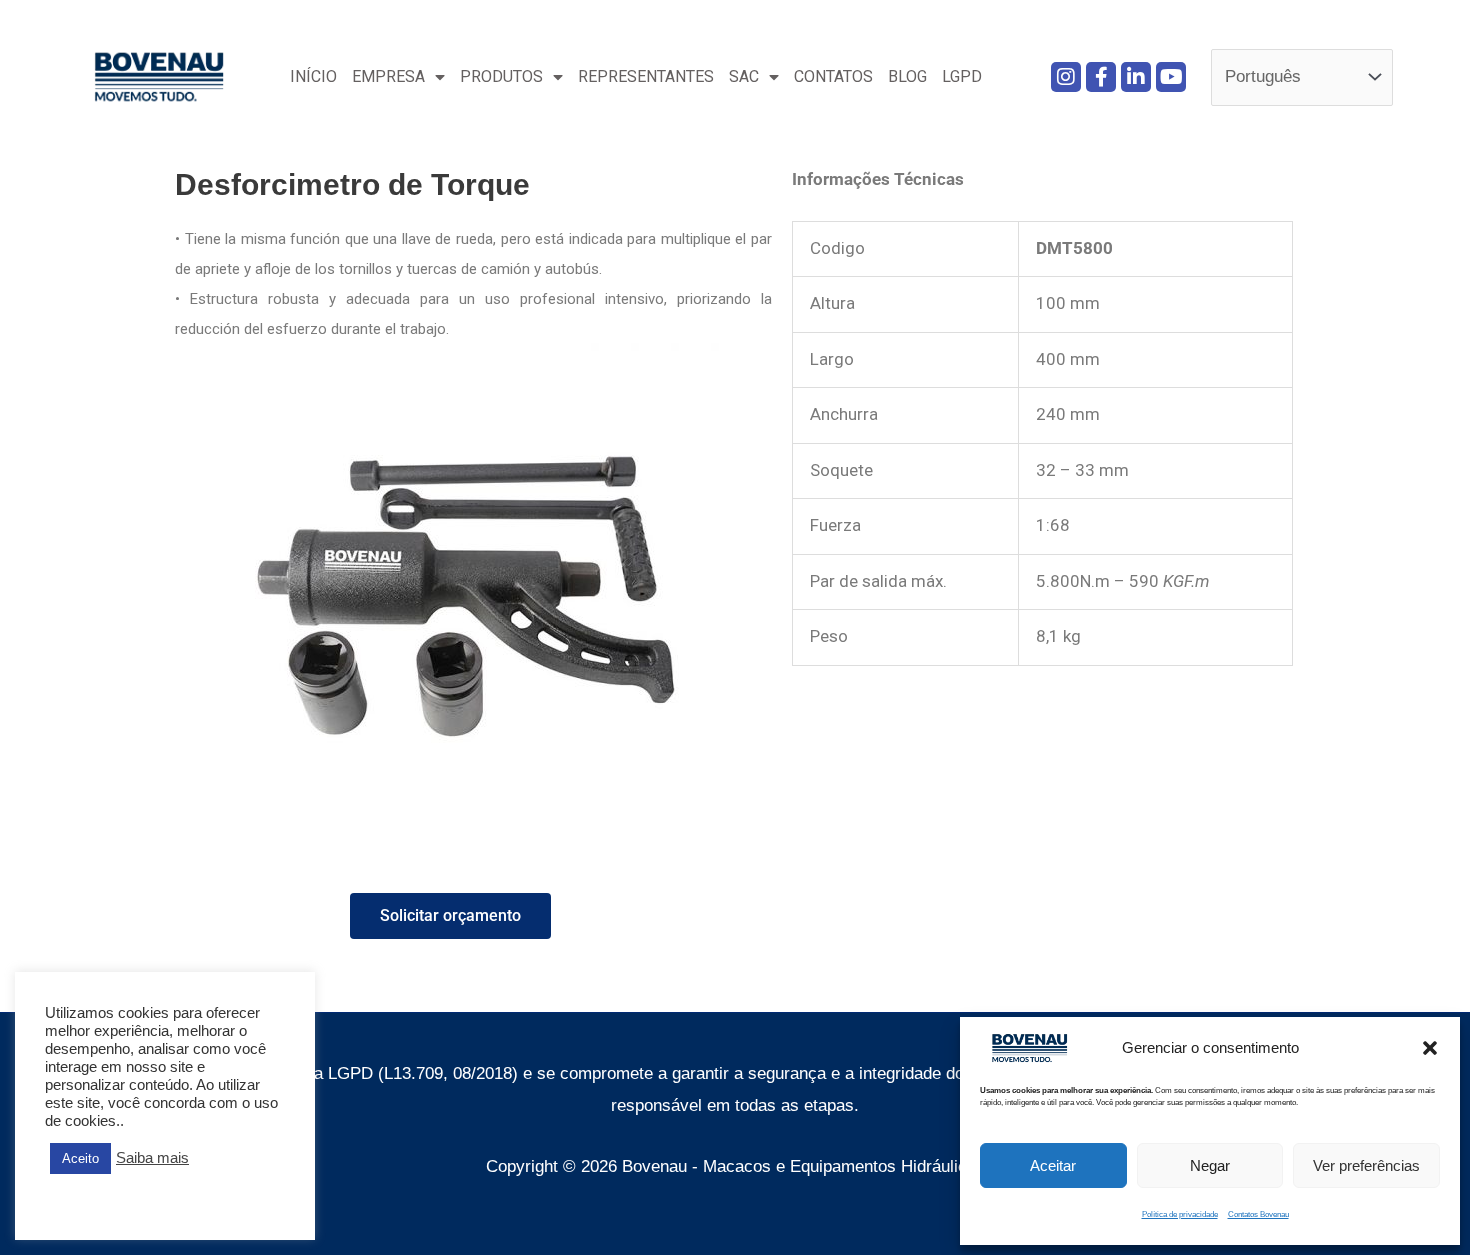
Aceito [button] (80, 1158)
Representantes (646, 76)
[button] (1430, 1048)
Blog (907, 76)
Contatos (833, 76)
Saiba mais (152, 1158)
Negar (1210, 1165)
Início (313, 76)
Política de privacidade (1180, 1214)
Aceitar (1053, 1165)
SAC (744, 76)
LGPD (962, 76)
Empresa (388, 76)
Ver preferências (1366, 1165)
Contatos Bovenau (1258, 1214)
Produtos (501, 76)
